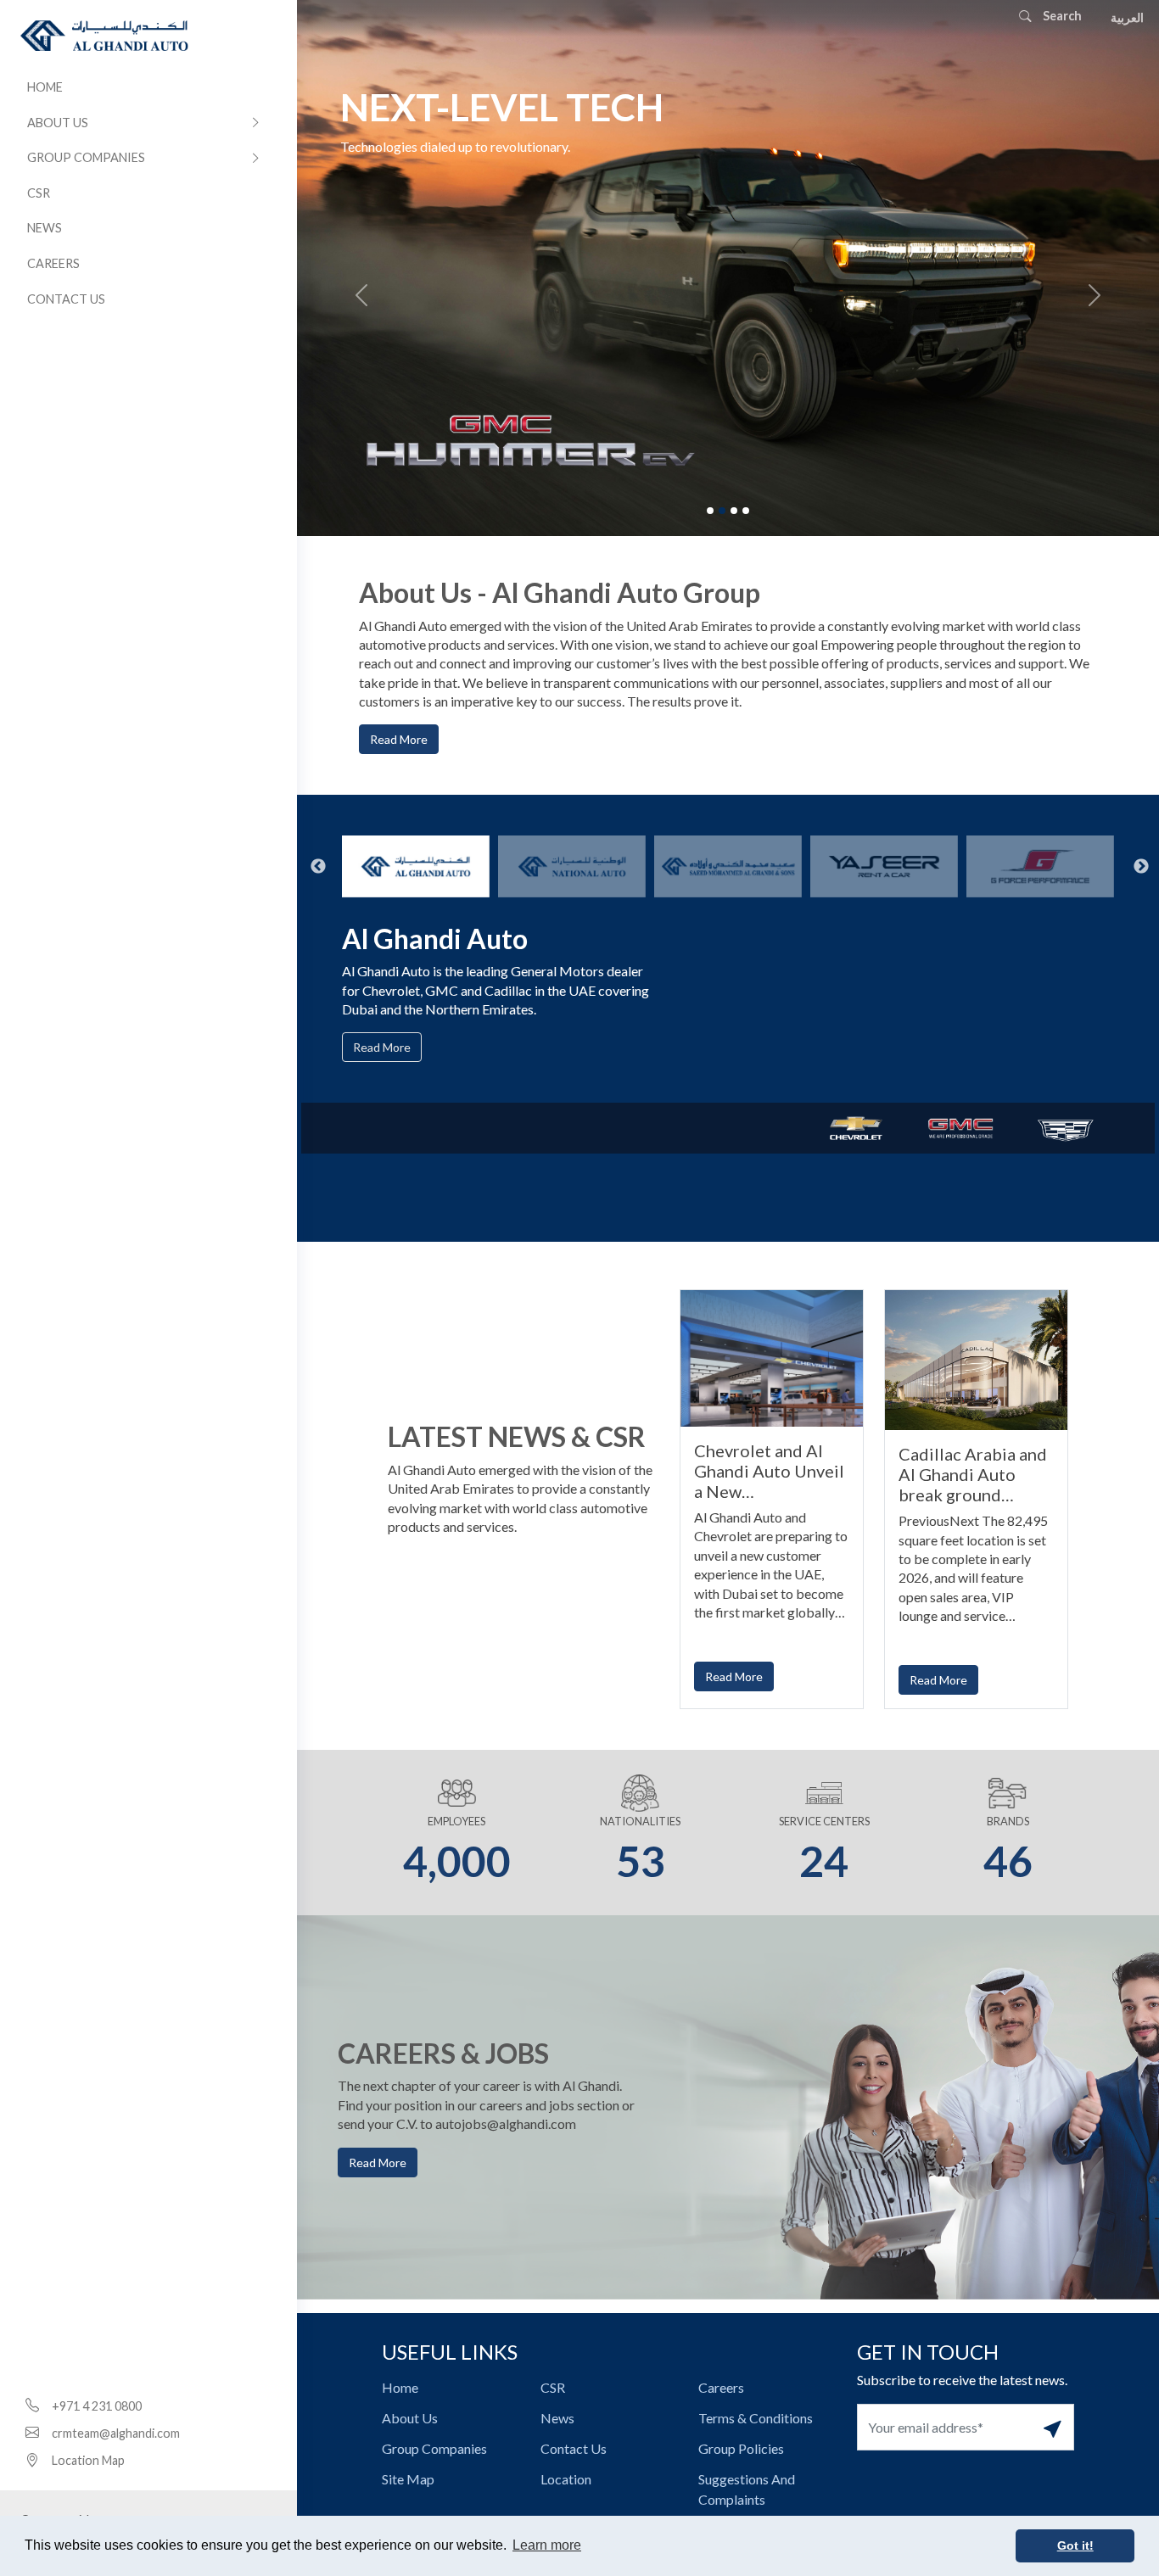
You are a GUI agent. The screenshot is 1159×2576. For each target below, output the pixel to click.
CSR (39, 193)
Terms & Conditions (756, 2418)
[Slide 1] (710, 511)
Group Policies (741, 2448)
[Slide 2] (722, 511)
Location (566, 2479)
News (45, 228)
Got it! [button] (1075, 2545)
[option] (416, 866)
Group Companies (86, 157)
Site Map (408, 2479)
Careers (53, 263)
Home (45, 87)
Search (1061, 16)
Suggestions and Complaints (747, 2489)
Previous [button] (310, 867)
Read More (399, 739)
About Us (58, 123)
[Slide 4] (746, 511)
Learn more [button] (547, 2545)
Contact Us (66, 299)
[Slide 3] (734, 511)
